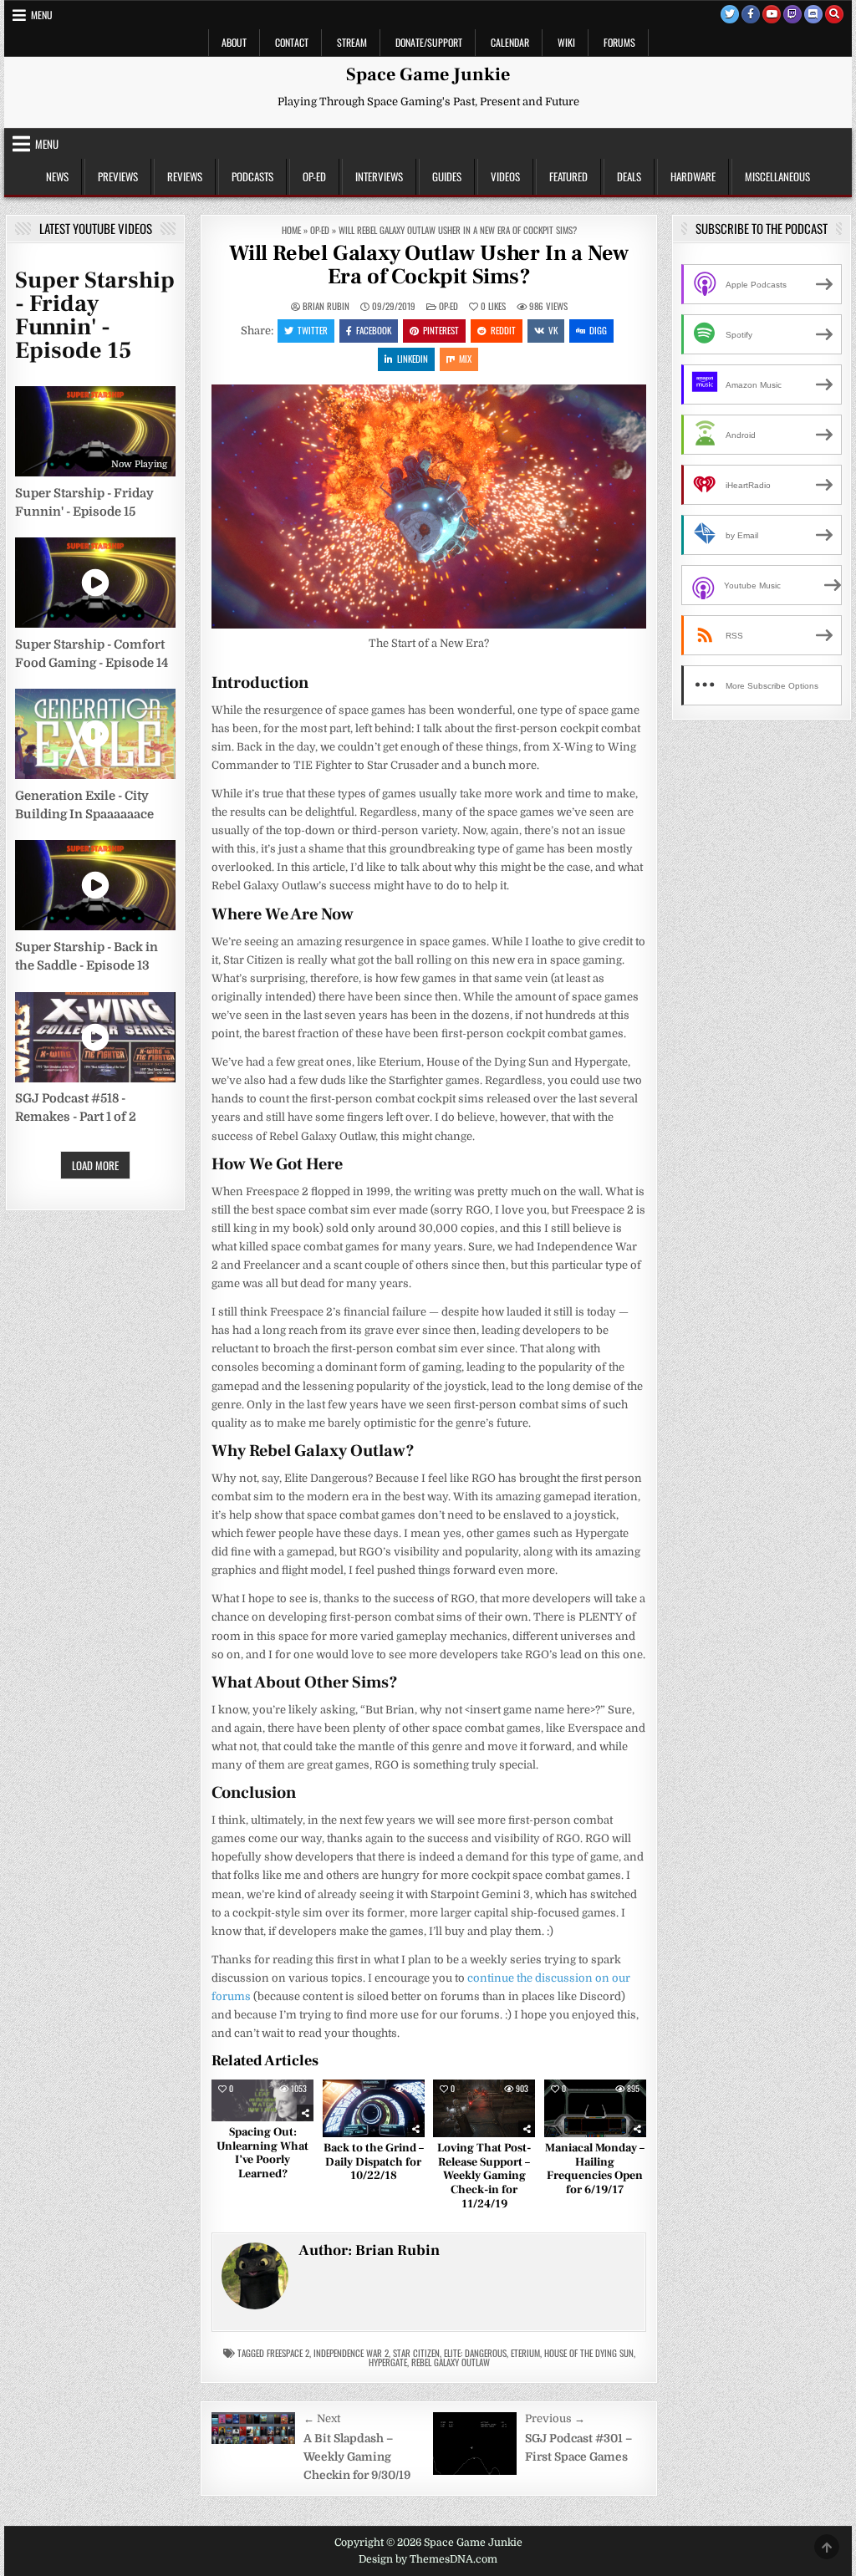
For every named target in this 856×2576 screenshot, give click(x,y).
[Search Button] (834, 14)
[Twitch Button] (792, 14)
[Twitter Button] (730, 14)
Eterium (525, 2353)
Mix (465, 359)
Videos (505, 176)
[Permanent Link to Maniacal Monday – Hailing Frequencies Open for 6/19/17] (595, 2108)
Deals (629, 176)
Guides (447, 176)
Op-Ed (314, 176)
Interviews (379, 176)
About (234, 42)
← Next (322, 2418)
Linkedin (413, 359)
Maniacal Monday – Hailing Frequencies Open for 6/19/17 (595, 2169)
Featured (568, 176)
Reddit (503, 330)
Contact (292, 42)
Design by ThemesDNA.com (428, 2559)
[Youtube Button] (772, 14)
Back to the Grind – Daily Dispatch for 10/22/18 (374, 2162)
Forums (619, 42)
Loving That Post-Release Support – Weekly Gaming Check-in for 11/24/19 (484, 2176)
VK (553, 330)
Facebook (374, 330)
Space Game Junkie (428, 74)
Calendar (510, 42)
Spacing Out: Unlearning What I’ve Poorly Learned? (262, 2153)
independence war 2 (351, 2353)
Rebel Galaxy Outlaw (451, 2362)
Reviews (185, 176)
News (57, 176)
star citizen (416, 2353)
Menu (42, 15)
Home (291, 230)
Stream (352, 42)
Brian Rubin (326, 306)
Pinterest (441, 330)
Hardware (693, 176)
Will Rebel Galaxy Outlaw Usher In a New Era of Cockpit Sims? (429, 265)
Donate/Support (429, 42)
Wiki (566, 42)
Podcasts (252, 176)
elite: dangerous (475, 2353)
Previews (118, 176)
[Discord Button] (813, 14)
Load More (95, 1165)
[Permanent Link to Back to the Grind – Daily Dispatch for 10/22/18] (374, 2108)
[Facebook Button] (751, 14)
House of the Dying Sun (589, 2353)
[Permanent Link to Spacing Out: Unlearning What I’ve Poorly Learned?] (262, 2100)
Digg (598, 330)
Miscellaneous (777, 176)
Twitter (313, 330)
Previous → (555, 2418)
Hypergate (388, 2362)
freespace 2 (288, 2353)
